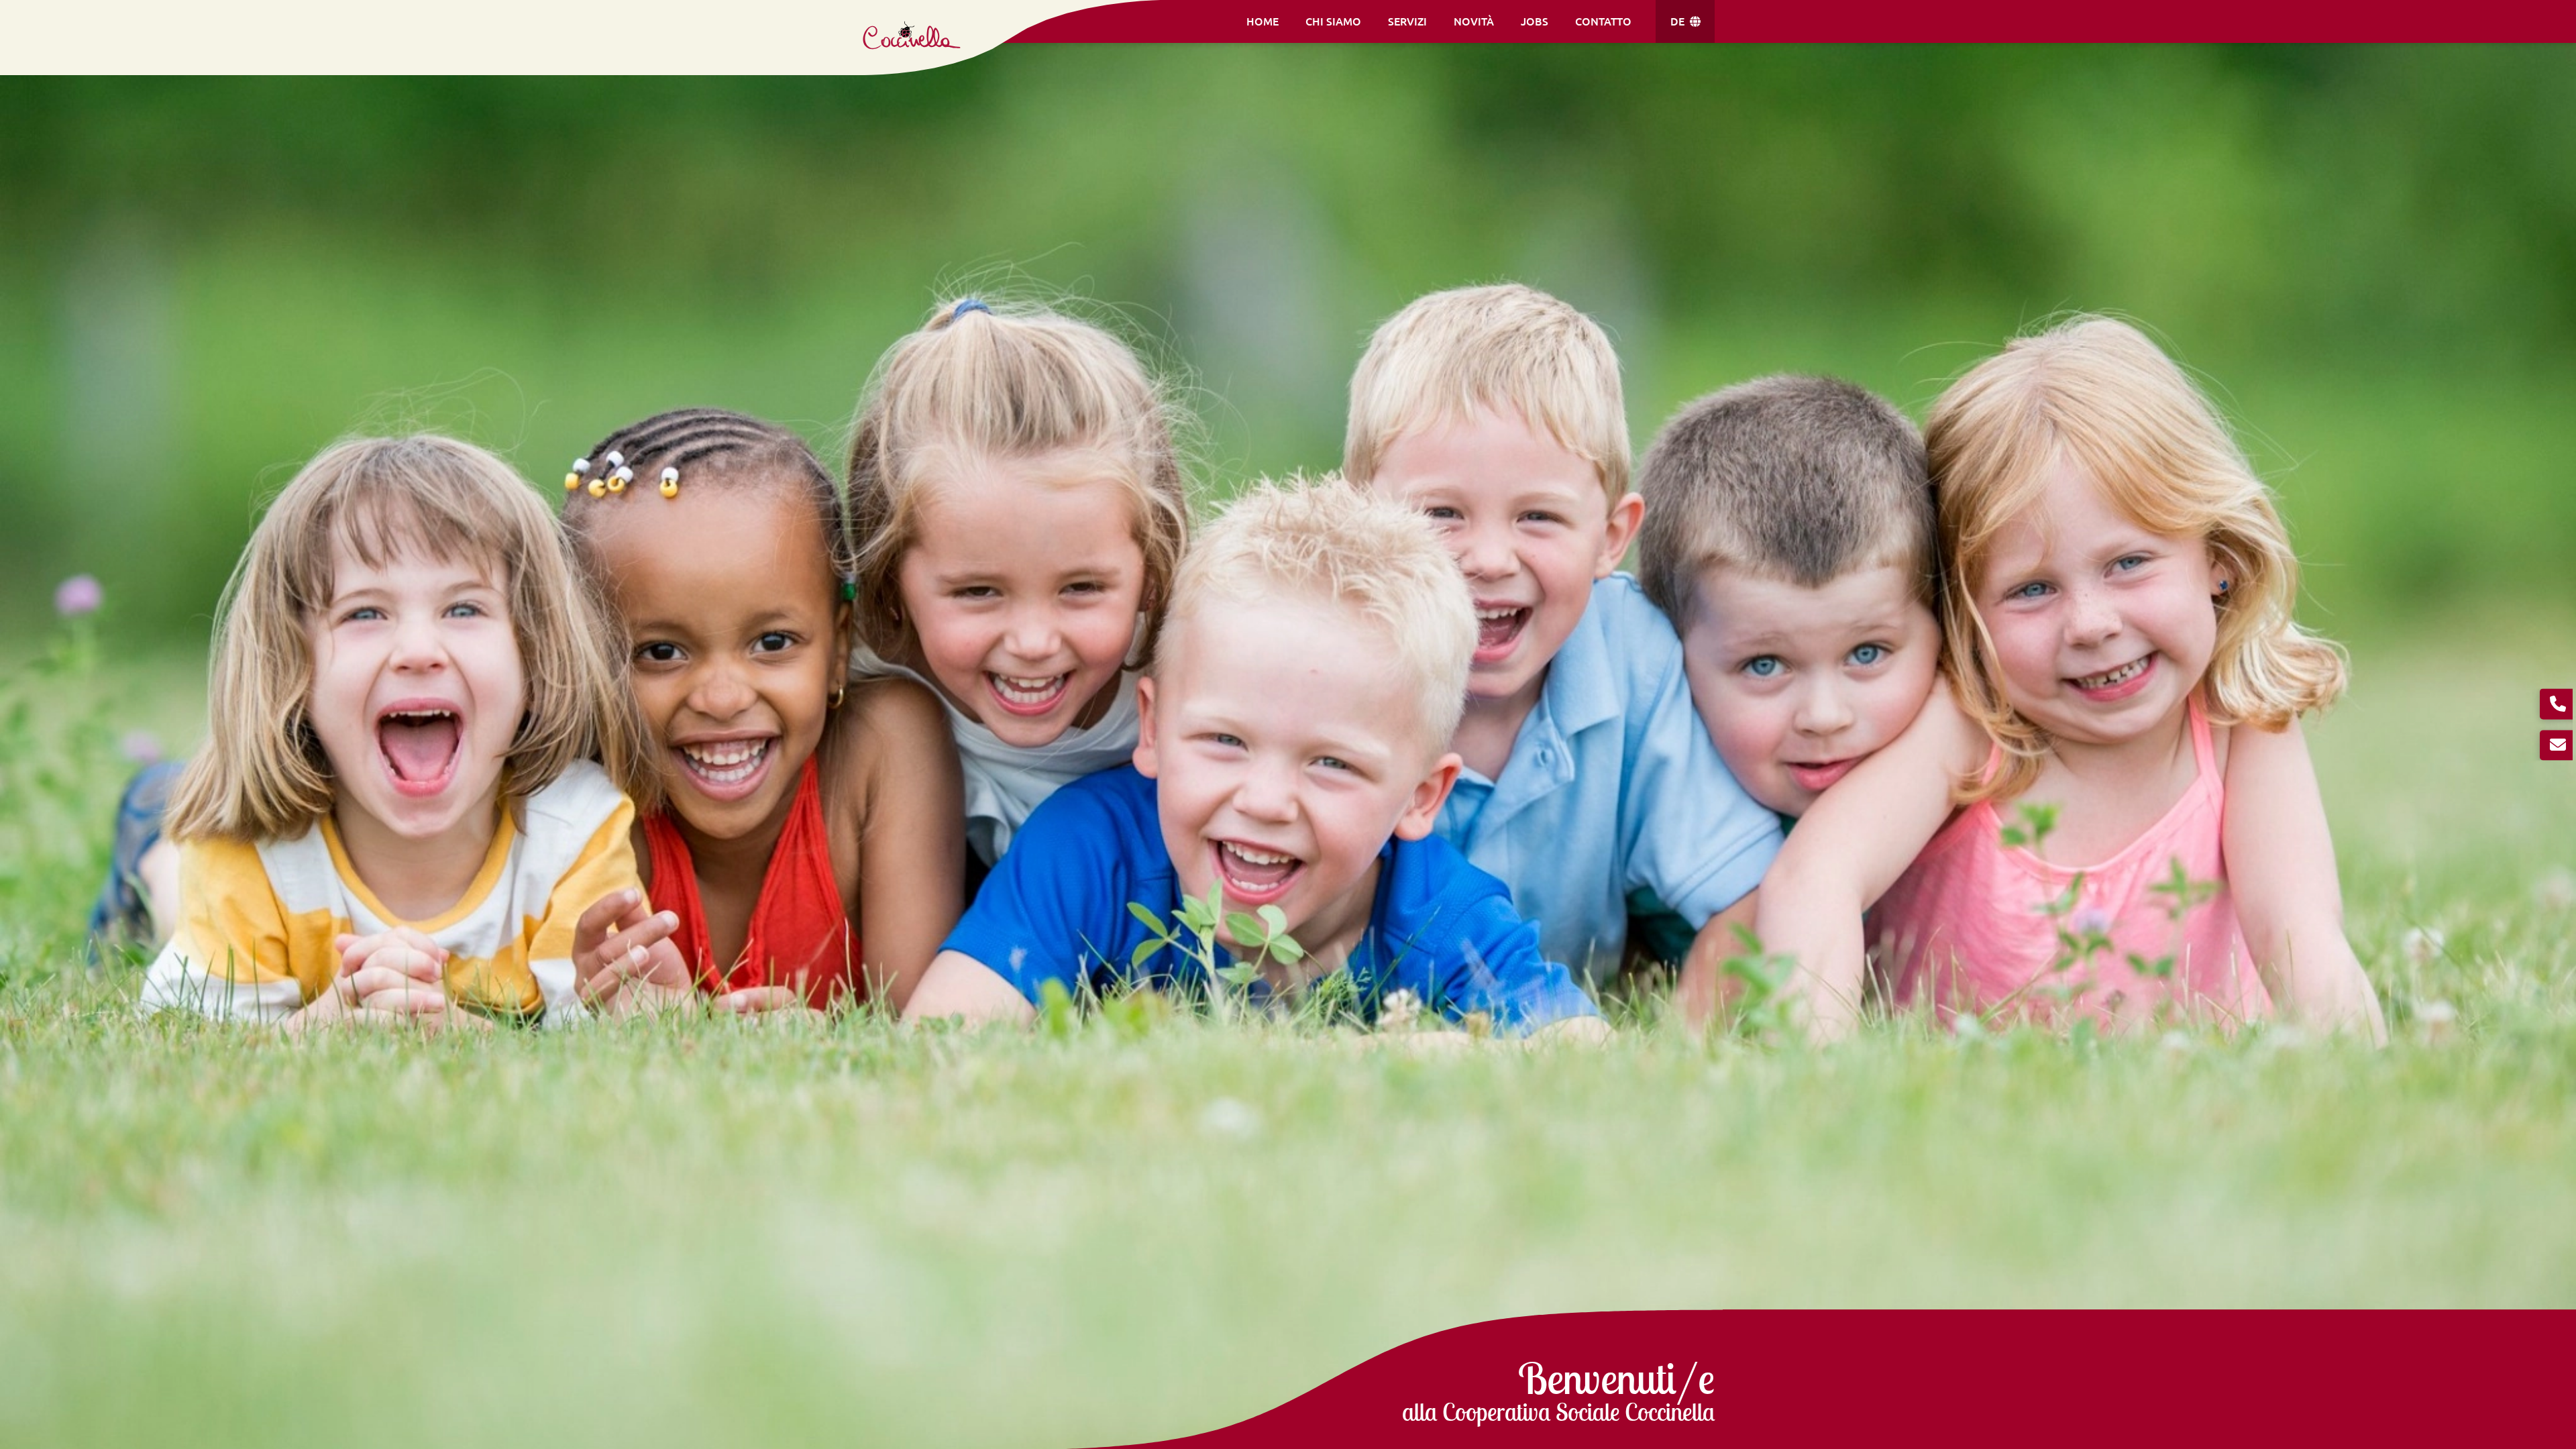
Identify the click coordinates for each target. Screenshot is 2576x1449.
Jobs (1535, 21)
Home (1263, 21)
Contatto (1603, 21)
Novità (1474, 21)
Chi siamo (1333, 21)
